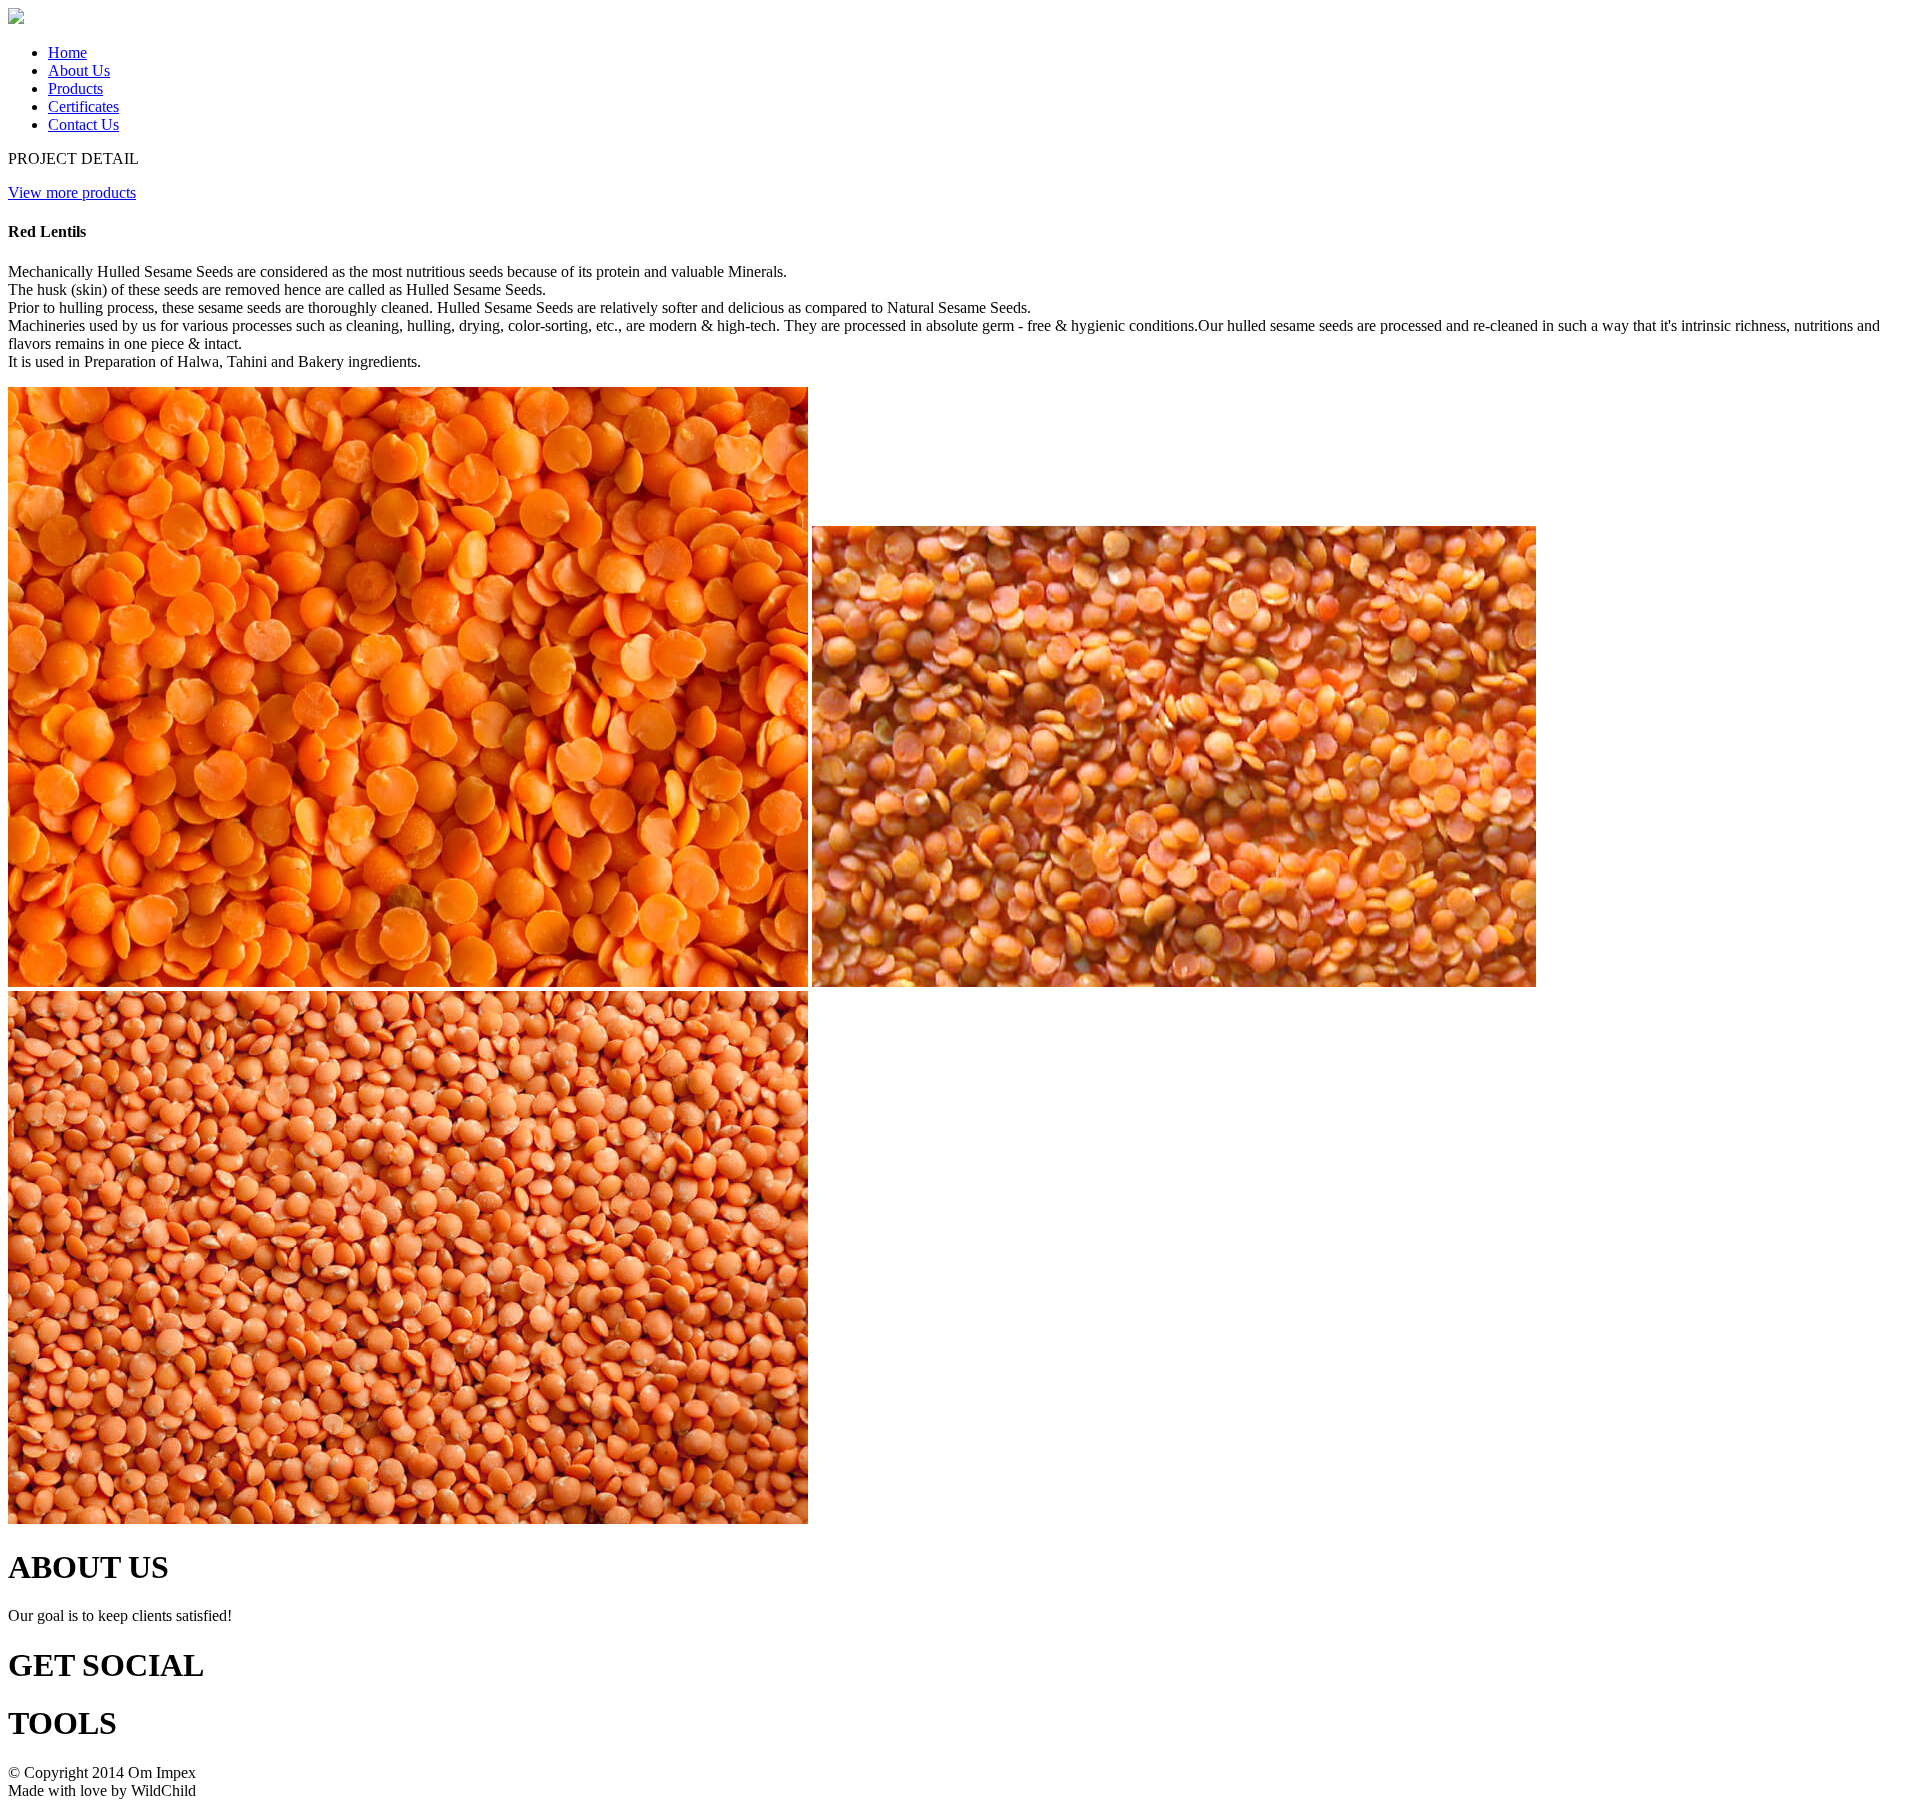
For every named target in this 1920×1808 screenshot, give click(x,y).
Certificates (83, 106)
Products (75, 88)
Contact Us (83, 124)
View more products (72, 192)
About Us (79, 70)
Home (67, 52)
